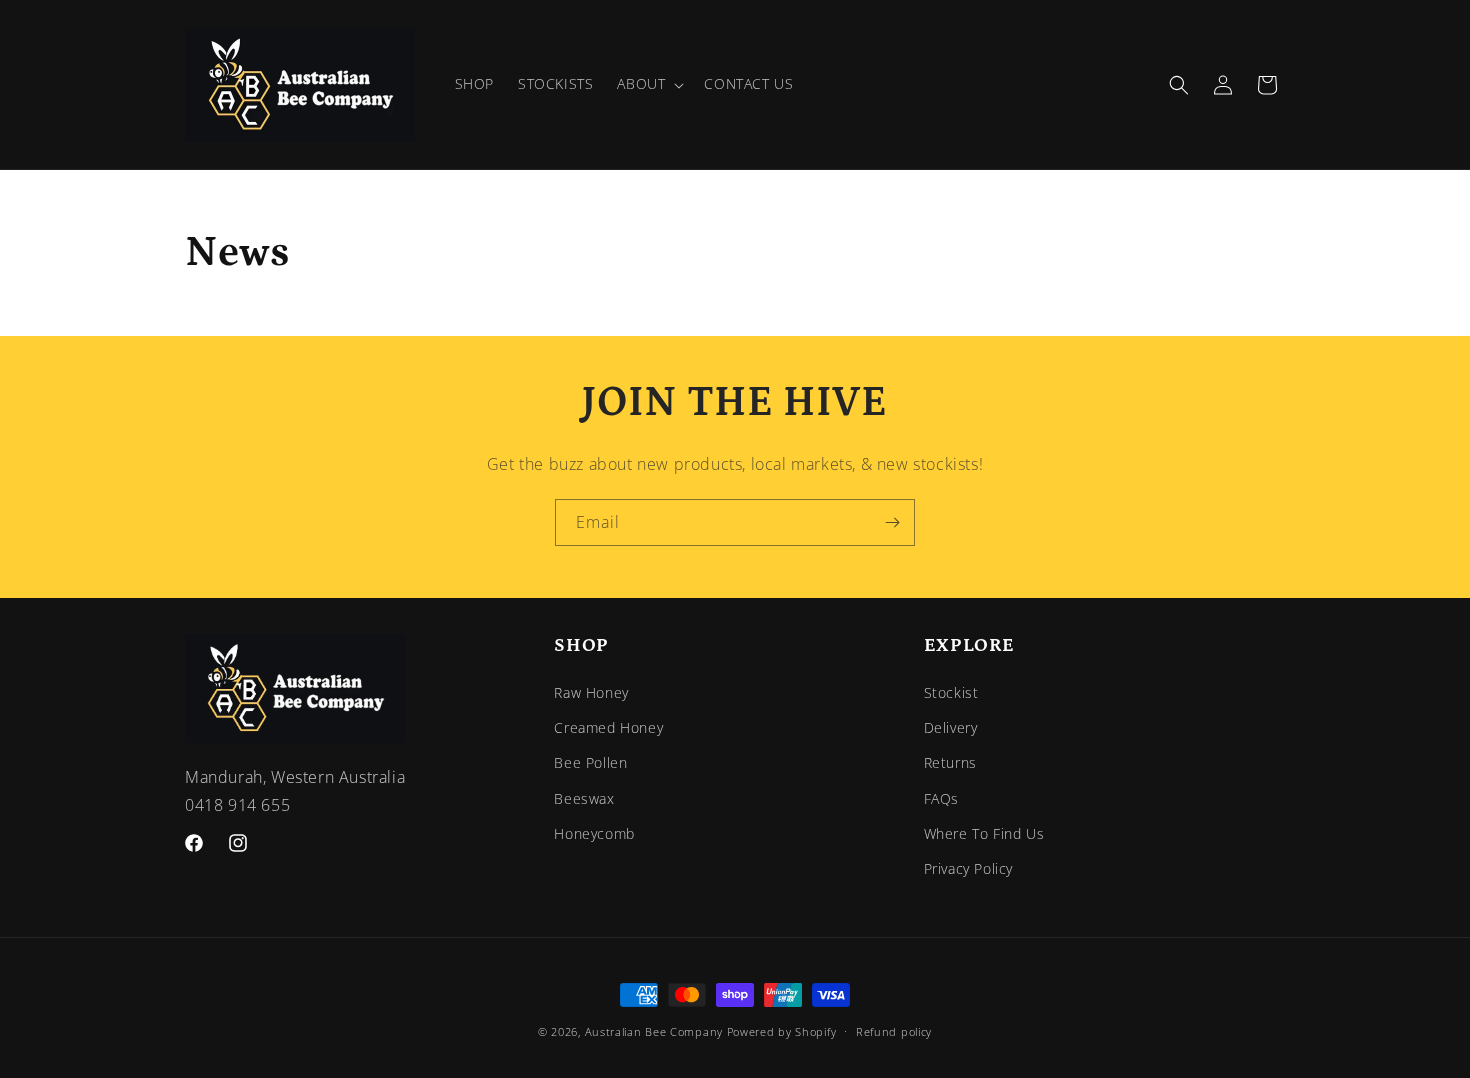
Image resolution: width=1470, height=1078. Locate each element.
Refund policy (894, 1030)
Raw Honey (591, 692)
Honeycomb (594, 833)
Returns (950, 763)
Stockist (951, 692)
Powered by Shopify (782, 1031)
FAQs (941, 798)
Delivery (951, 728)
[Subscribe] (892, 522)
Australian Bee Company (654, 1031)
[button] (648, 84)
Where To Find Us (984, 833)
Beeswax (584, 798)
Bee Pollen (590, 763)
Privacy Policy (968, 868)
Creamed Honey (608, 728)
